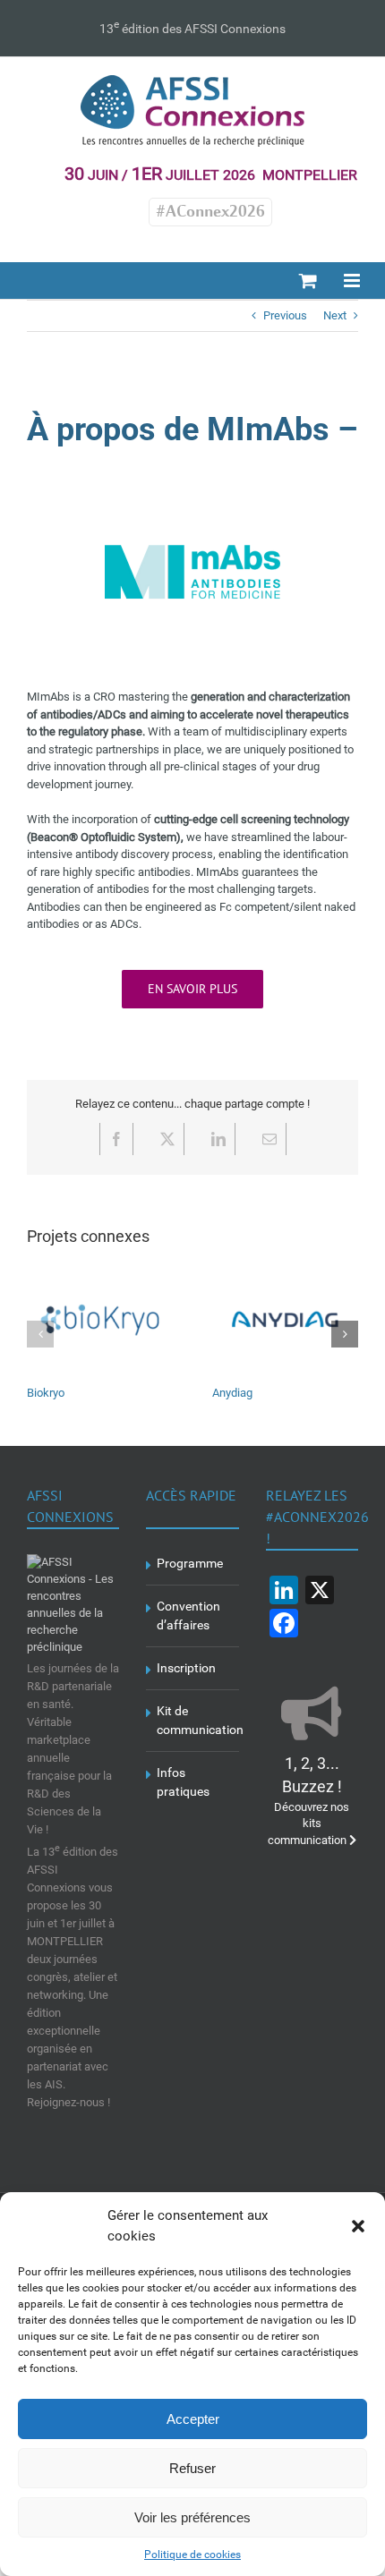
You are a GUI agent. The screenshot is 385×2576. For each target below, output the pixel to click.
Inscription (186, 1668)
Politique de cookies (192, 2555)
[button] (358, 2226)
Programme (190, 1563)
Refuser (192, 2468)
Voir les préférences (192, 2517)
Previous (285, 315)
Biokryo (46, 1393)
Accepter (193, 2419)
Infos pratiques (183, 1782)
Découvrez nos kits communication (309, 1802)
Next (335, 315)
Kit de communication (193, 1720)
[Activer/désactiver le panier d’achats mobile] (308, 281)
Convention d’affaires (188, 1615)
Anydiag (232, 1393)
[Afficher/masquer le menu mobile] (353, 281)
